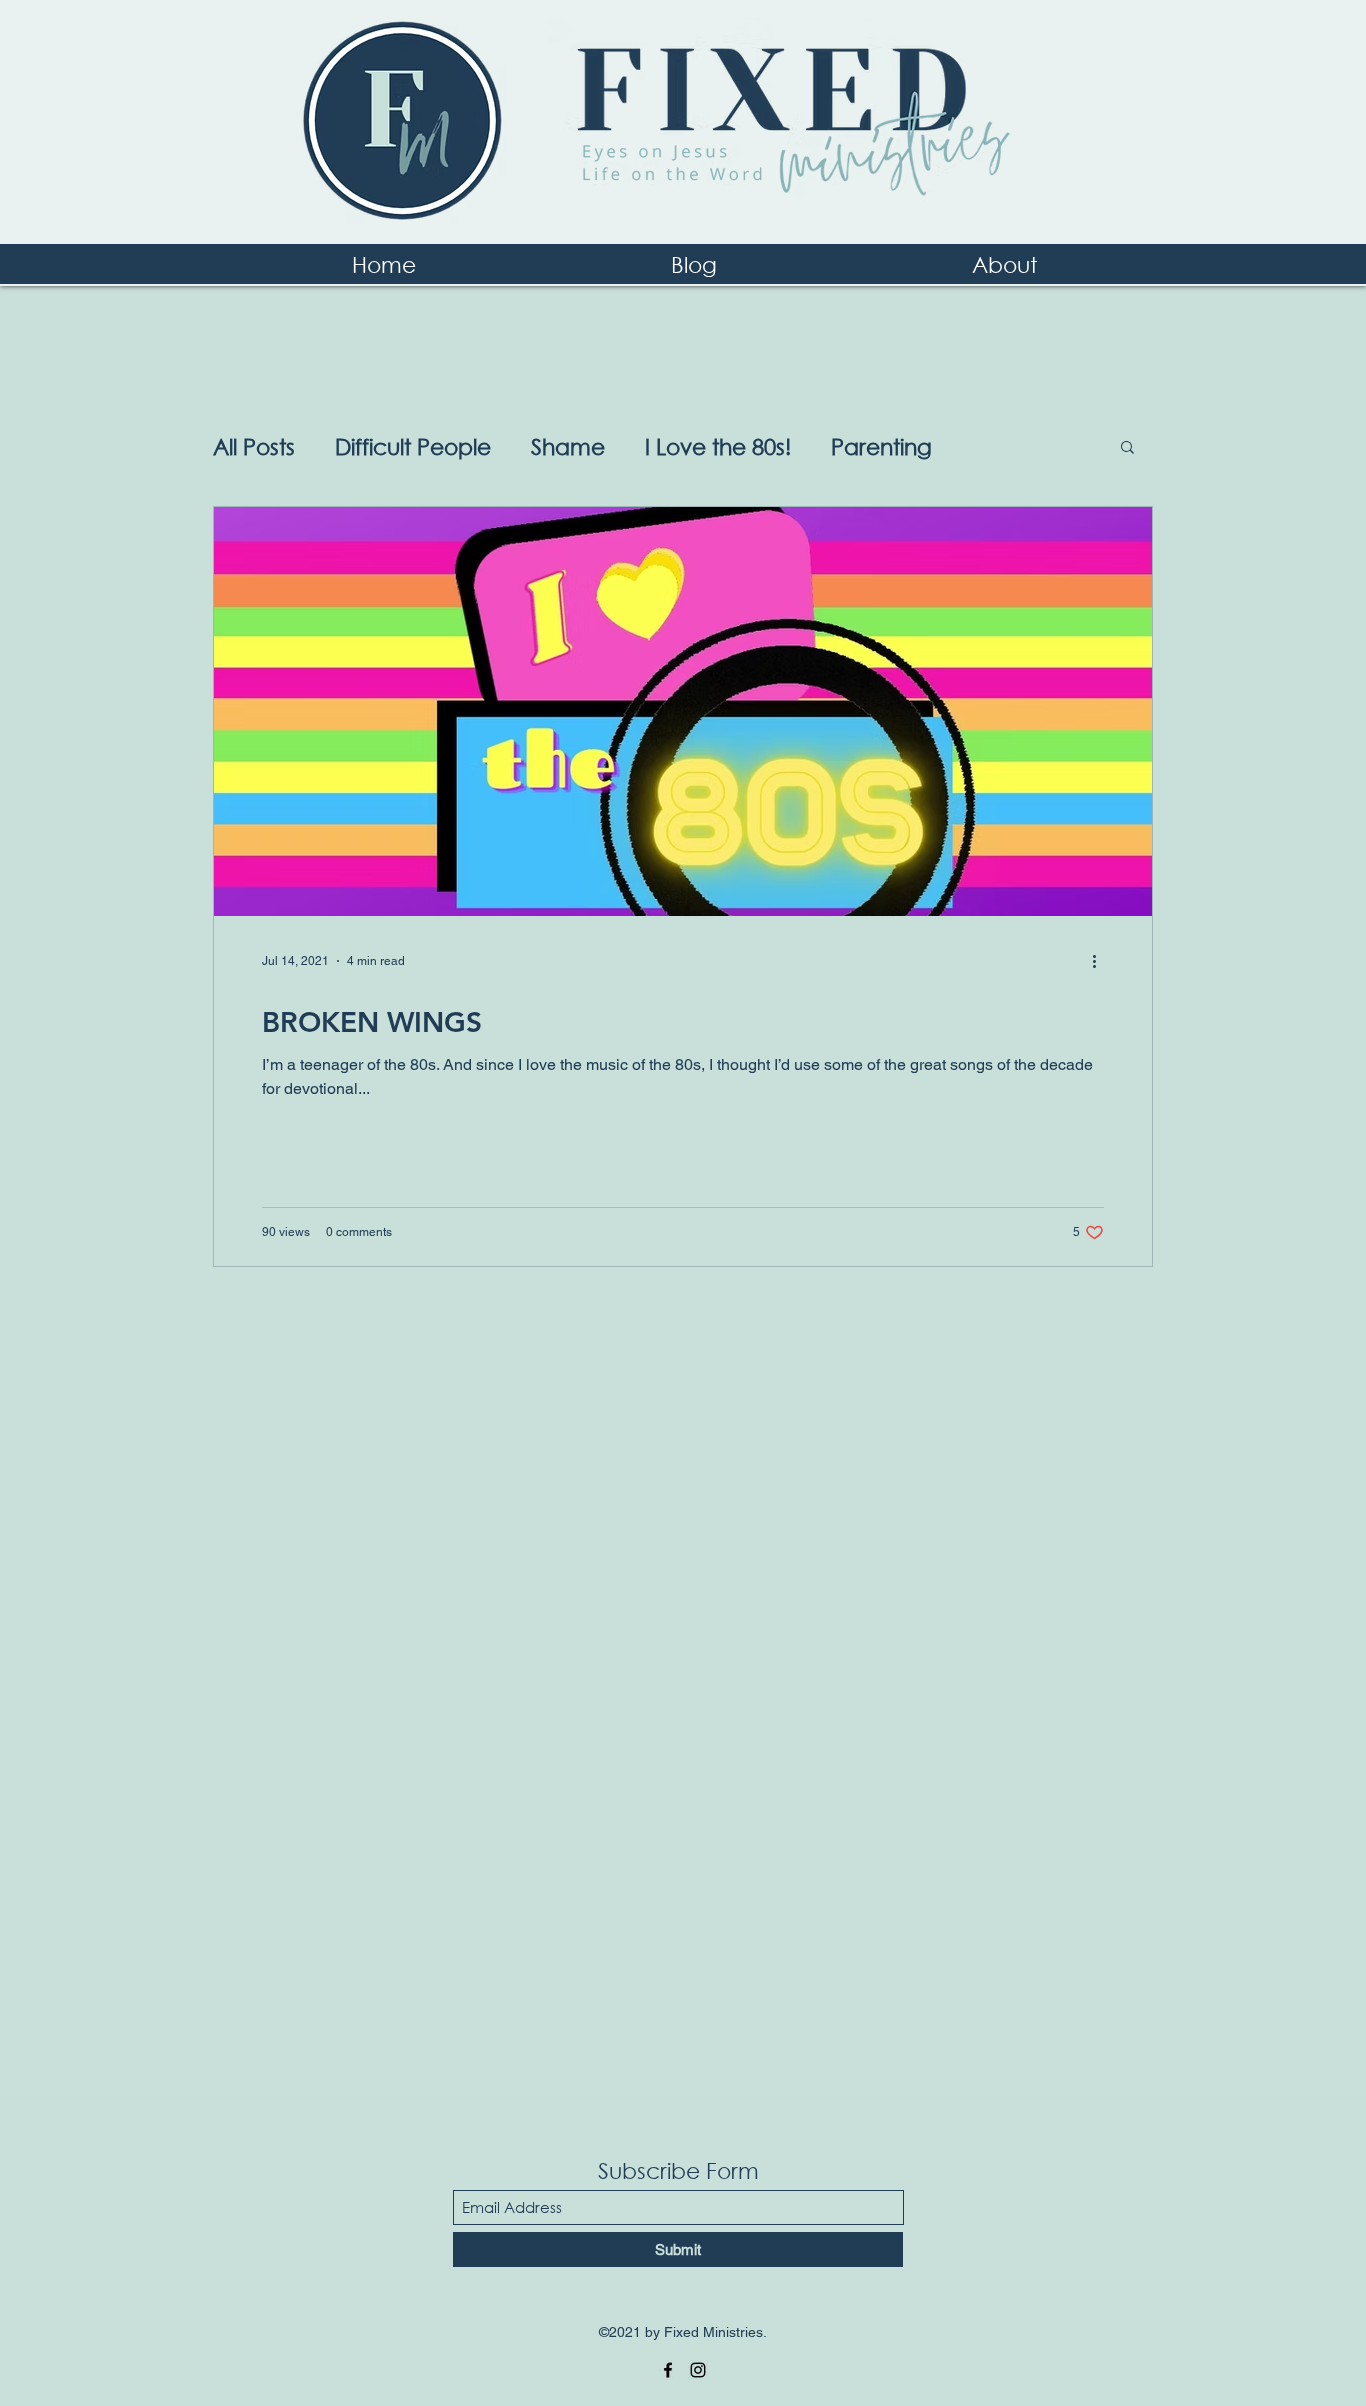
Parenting (881, 446)
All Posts (254, 446)
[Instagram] (698, 2370)
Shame (568, 446)
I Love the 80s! (718, 446)
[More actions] (1101, 961)
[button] (1127, 448)
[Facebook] (668, 2370)
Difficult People (413, 446)
